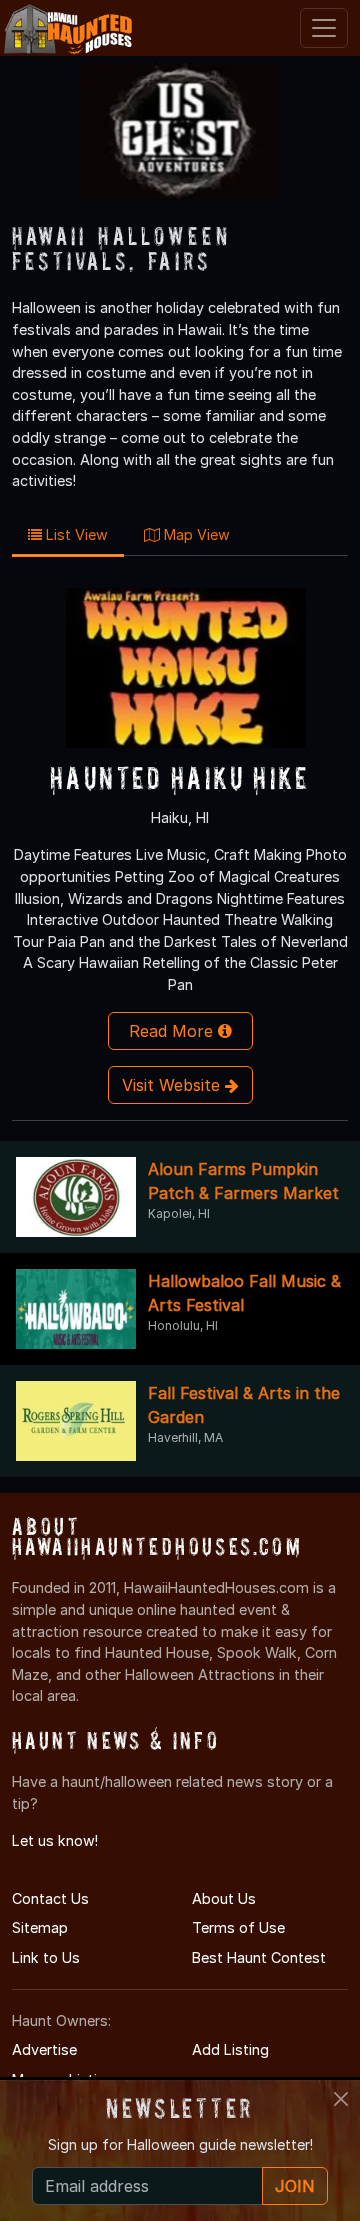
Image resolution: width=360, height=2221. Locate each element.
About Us (224, 1898)
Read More (173, 1031)
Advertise (44, 2049)
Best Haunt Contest (259, 1957)
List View (75, 534)
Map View (195, 534)
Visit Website (173, 1085)
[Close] (341, 2099)
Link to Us (46, 1957)
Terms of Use (238, 1927)
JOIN (295, 2186)
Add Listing (230, 2049)
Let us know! (55, 1840)
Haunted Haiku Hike (180, 777)
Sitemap (40, 1927)
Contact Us (50, 1898)
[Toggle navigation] (324, 28)
